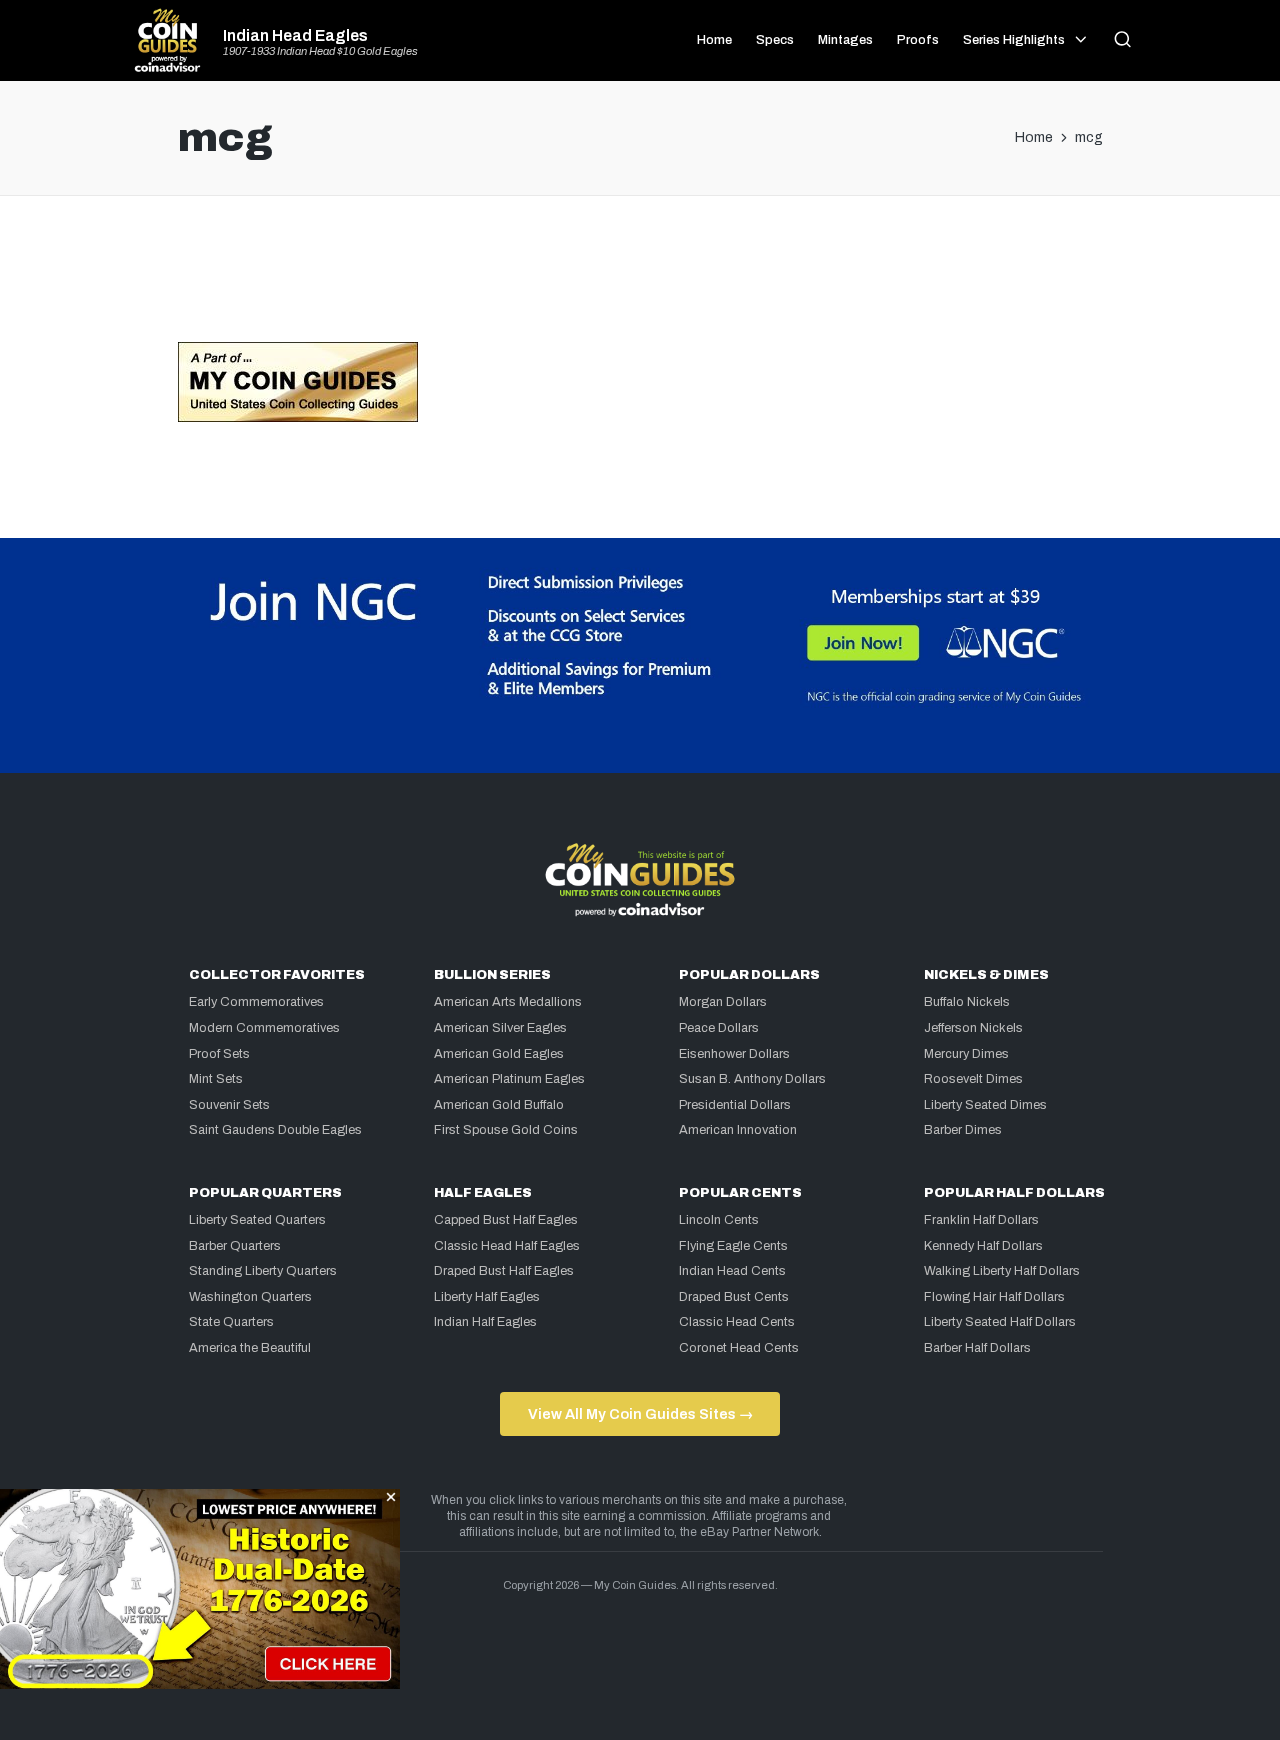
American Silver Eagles (500, 1028)
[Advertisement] (640, 277)
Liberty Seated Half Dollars (1000, 1322)
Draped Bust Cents (734, 1297)
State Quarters (231, 1322)
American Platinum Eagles (509, 1079)
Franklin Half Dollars (981, 1220)
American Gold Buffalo (499, 1105)
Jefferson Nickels (973, 1028)
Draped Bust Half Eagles (504, 1271)
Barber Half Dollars (977, 1348)
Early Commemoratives (256, 1002)
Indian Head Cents (732, 1271)
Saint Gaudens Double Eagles (275, 1130)
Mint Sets (216, 1079)
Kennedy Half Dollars (983, 1246)
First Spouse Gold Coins (506, 1130)
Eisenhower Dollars (734, 1054)
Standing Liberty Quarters (263, 1271)
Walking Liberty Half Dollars (1002, 1271)
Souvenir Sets (229, 1105)
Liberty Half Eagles (487, 1297)
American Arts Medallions (508, 1002)
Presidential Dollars (735, 1105)
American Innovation (738, 1130)
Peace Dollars (719, 1028)
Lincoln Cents (719, 1220)
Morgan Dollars (723, 1002)
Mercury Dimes (966, 1054)
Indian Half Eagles (485, 1322)
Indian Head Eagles (295, 36)
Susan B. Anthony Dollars (752, 1079)
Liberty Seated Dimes (985, 1105)
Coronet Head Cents (739, 1348)
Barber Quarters (235, 1246)
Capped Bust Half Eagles (506, 1220)
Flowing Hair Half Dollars (994, 1297)
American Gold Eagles (499, 1054)
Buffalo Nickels (967, 1002)
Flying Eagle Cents (733, 1246)
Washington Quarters (250, 1297)
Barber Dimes (963, 1130)
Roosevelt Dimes (973, 1079)
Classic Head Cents (737, 1322)
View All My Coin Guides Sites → (640, 1414)
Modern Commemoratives (264, 1028)
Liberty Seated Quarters (257, 1220)
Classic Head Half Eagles (507, 1246)
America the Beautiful (250, 1348)
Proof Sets (219, 1054)
